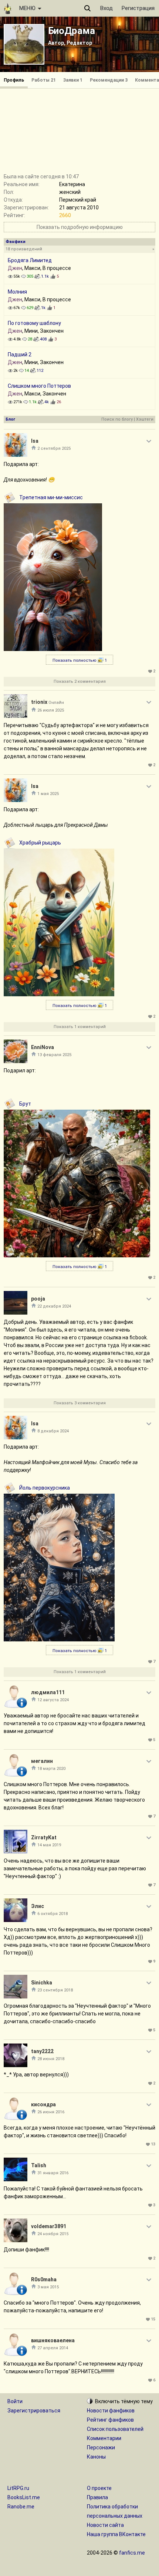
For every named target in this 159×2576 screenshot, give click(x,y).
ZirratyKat (44, 1837)
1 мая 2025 (48, 794)
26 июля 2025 (51, 710)
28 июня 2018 (51, 2059)
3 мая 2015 (48, 2287)
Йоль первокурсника (45, 1488)
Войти (15, 2401)
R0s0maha (44, 2279)
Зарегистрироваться (34, 2411)
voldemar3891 (49, 2226)
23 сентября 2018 (55, 1990)
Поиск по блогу (117, 419)
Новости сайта (105, 2525)
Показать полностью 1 (80, 660)
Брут (25, 1104)
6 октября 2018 (53, 1914)
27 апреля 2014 (53, 2348)
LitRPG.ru (18, 2488)
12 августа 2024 (53, 1700)
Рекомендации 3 (109, 80)
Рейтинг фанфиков (110, 2420)
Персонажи (101, 2447)
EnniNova (43, 1047)
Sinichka (42, 1983)
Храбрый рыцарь (40, 843)
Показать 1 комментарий (80, 1027)
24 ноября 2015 (53, 2234)
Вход (106, 8)
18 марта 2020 (51, 1769)
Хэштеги (145, 419)
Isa (35, 441)
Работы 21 (44, 80)
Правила (97, 2497)
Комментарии (104, 2438)
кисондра (43, 2104)
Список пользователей (115, 2429)
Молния (17, 292)
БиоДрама (72, 31)
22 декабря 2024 (54, 1306)
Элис (38, 1906)
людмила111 (48, 1692)
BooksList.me (24, 2497)
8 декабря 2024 (53, 1431)
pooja (38, 1299)
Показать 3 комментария (80, 1403)
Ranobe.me (21, 2507)
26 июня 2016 (51, 2112)
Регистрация (138, 8)
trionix (39, 702)
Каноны (96, 2457)
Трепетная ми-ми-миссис (51, 497)
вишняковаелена (53, 2340)
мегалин (42, 1761)
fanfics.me (132, 2553)
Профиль (14, 80)
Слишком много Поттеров (39, 386)
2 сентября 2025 (54, 448)
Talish (39, 2165)
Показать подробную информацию (80, 227)
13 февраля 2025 (54, 1055)
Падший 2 (20, 354)
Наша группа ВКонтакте (116, 2534)
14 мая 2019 (49, 1845)
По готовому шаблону (34, 323)
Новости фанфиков (111, 2411)
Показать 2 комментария (80, 681)
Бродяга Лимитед (30, 260)
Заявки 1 (73, 80)
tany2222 (42, 2051)
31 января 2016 (53, 2173)
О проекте (99, 2488)
